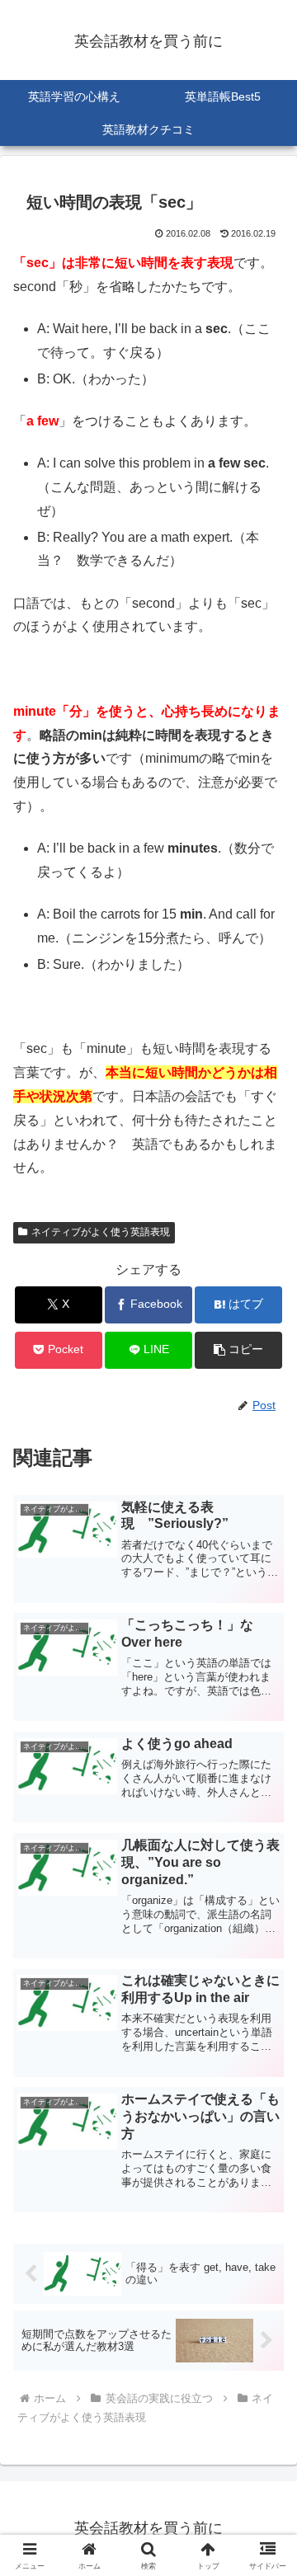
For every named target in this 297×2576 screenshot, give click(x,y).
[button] (239, 1350)
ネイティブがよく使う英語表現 (101, 1232)
